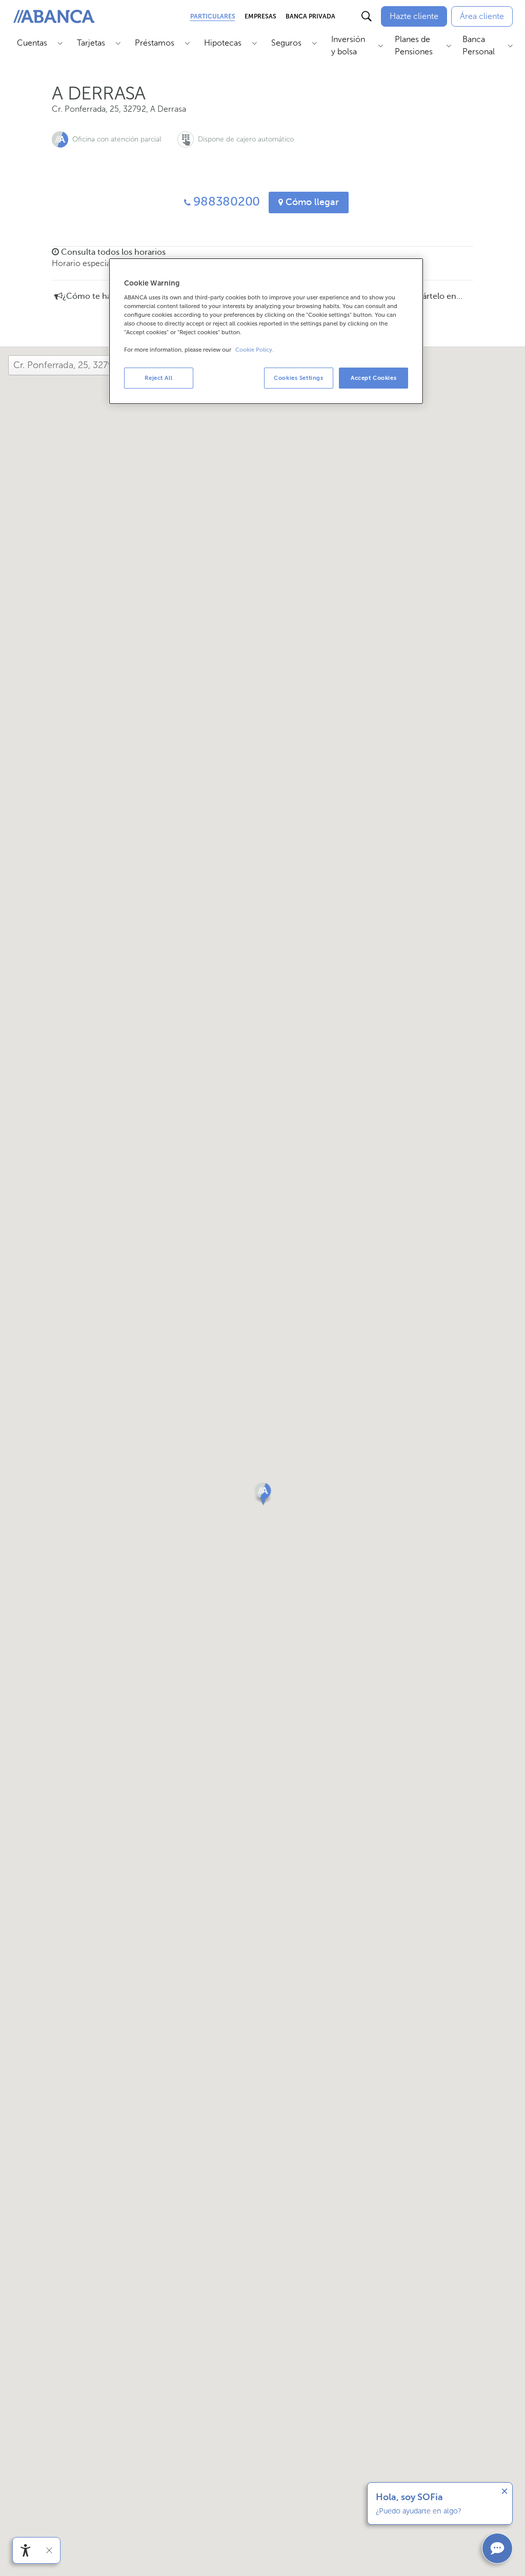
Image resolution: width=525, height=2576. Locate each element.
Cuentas (32, 43)
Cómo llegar (311, 202)
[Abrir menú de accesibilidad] (26, 2550)
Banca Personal (479, 45)
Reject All (158, 378)
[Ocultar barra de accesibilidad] (49, 2550)
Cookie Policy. (255, 350)
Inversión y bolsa (348, 45)
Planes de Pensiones (414, 45)
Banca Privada (310, 16)
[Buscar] (367, 16)
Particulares (213, 16)
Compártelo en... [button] (430, 296)
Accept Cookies (373, 378)
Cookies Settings (298, 378)
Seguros (286, 43)
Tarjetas (91, 43)
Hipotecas (223, 43)
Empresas (260, 16)
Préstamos (155, 43)
